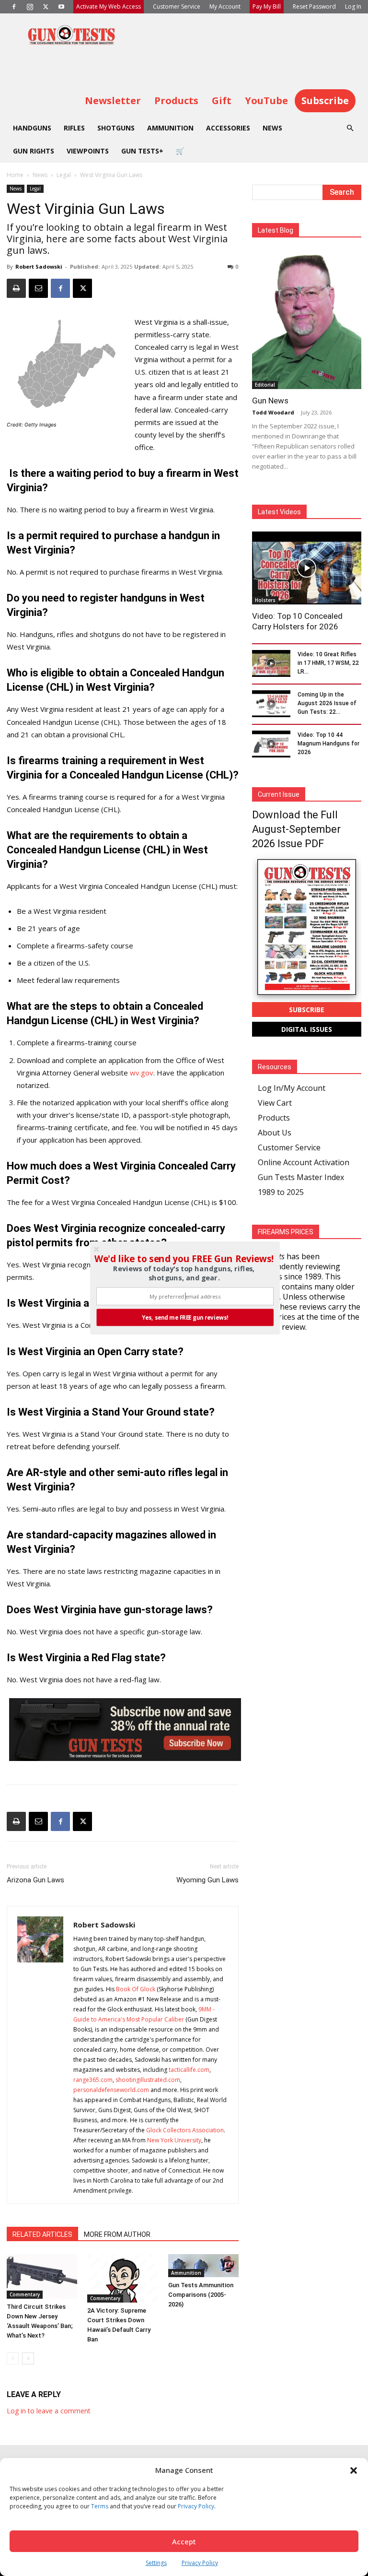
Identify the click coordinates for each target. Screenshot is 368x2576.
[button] (184, 1259)
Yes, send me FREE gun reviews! (185, 1317)
